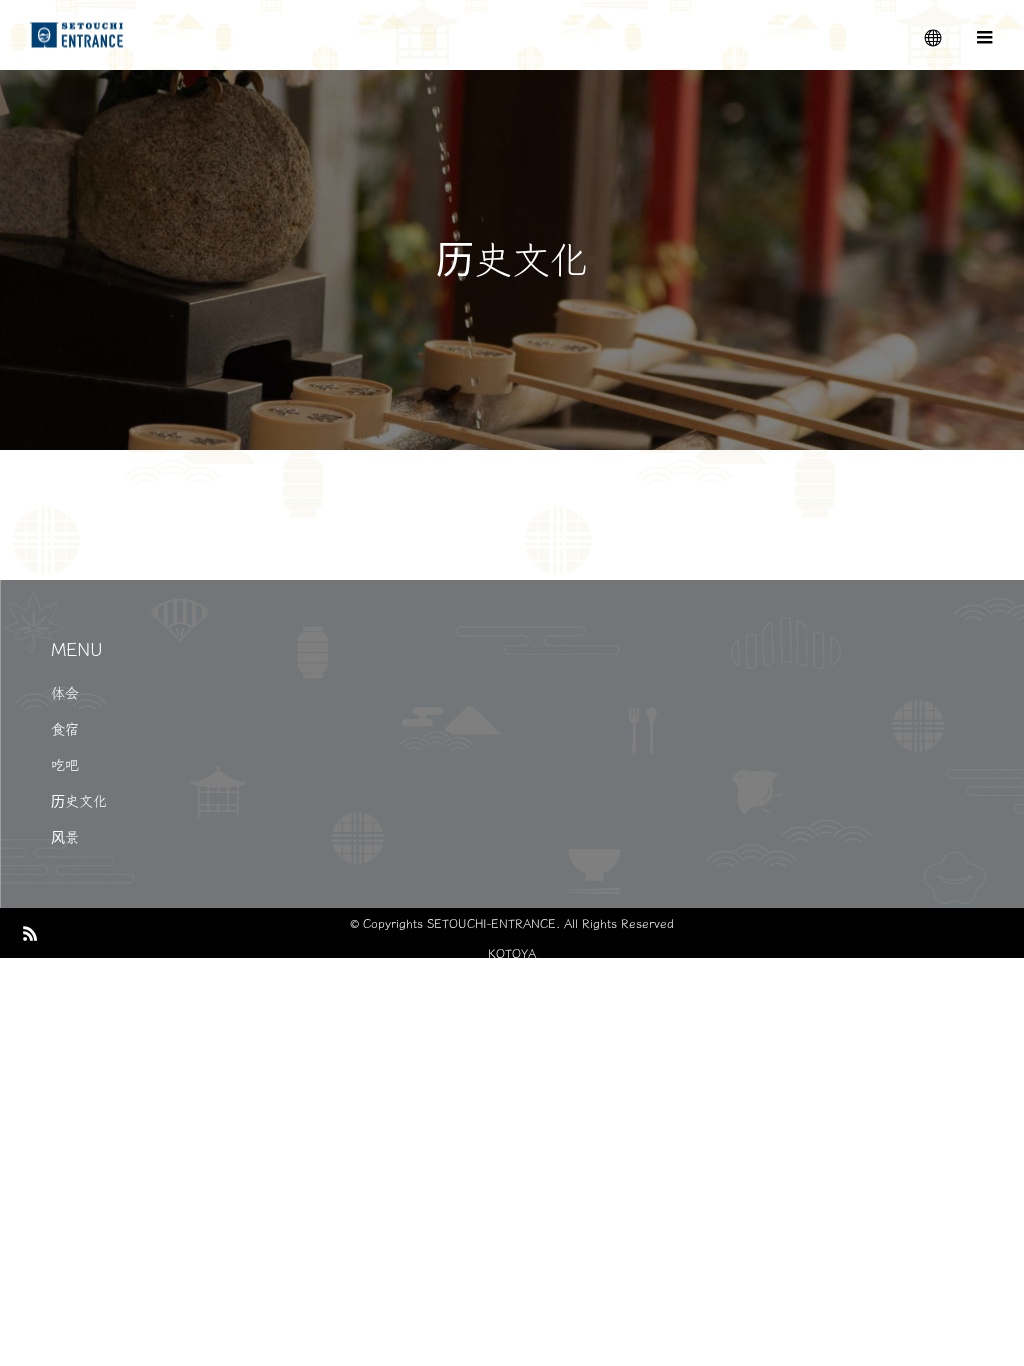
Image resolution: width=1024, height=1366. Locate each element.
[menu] (984, 35)
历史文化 (79, 801)
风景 (65, 837)
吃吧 (65, 765)
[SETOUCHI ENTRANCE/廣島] (76, 35)
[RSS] (30, 933)
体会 (65, 693)
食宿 (65, 729)
